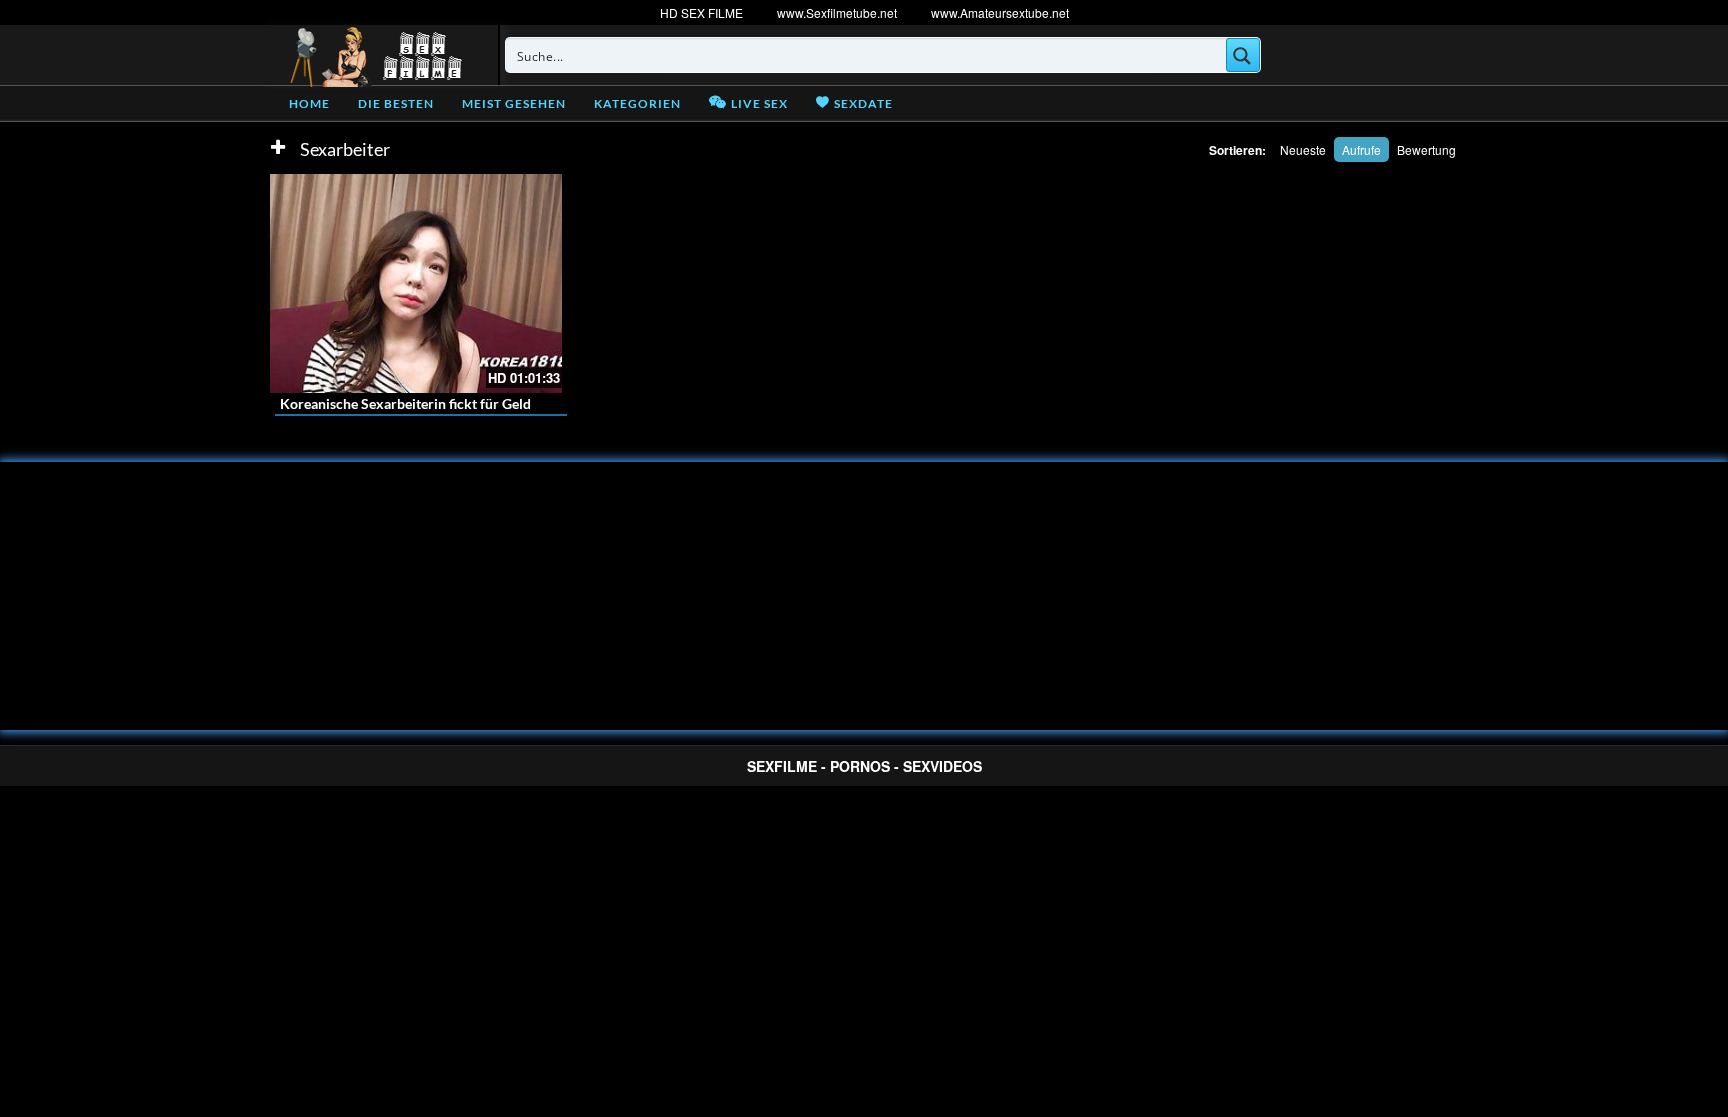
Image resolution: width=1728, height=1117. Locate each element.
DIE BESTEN (396, 103)
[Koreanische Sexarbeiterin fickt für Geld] (416, 283)
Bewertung (1426, 149)
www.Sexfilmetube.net (837, 12)
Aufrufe (1361, 149)
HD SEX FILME (701, 12)
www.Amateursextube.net (1000, 12)
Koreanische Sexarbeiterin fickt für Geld (405, 403)
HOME (309, 103)
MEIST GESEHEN (514, 103)
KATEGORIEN (637, 103)
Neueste (1303, 149)
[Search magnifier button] (1243, 55)
